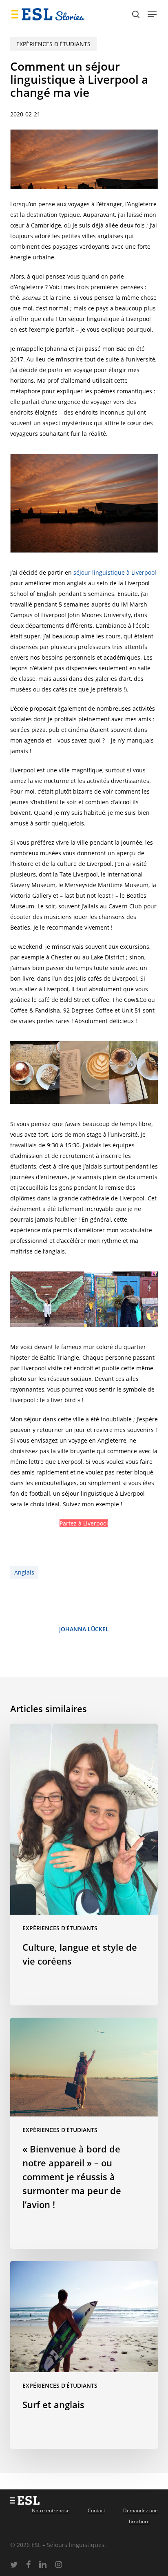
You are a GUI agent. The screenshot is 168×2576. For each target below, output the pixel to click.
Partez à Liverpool (84, 1523)
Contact (96, 2510)
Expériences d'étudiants (53, 44)
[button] (152, 14)
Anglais (24, 1572)
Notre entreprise (51, 2510)
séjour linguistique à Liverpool (115, 572)
